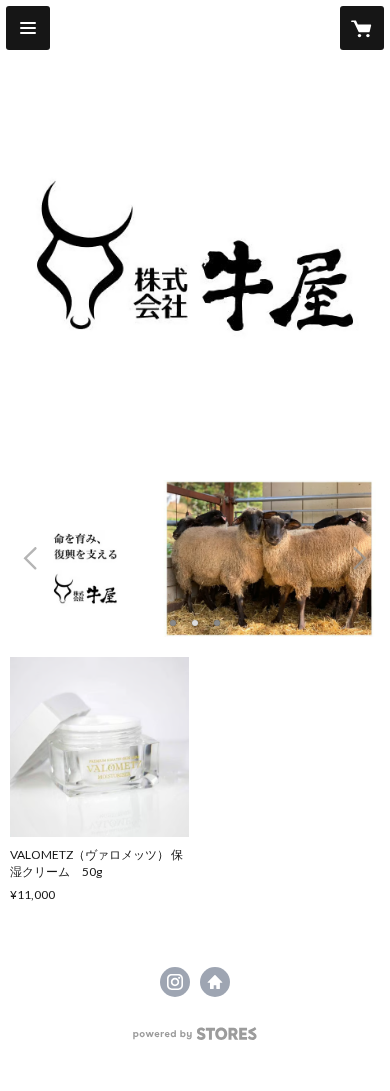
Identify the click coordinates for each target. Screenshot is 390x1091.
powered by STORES (195, 1039)
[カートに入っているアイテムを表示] (362, 28)
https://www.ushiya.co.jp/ (215, 982)
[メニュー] (28, 28)
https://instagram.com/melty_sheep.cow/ (175, 982)
